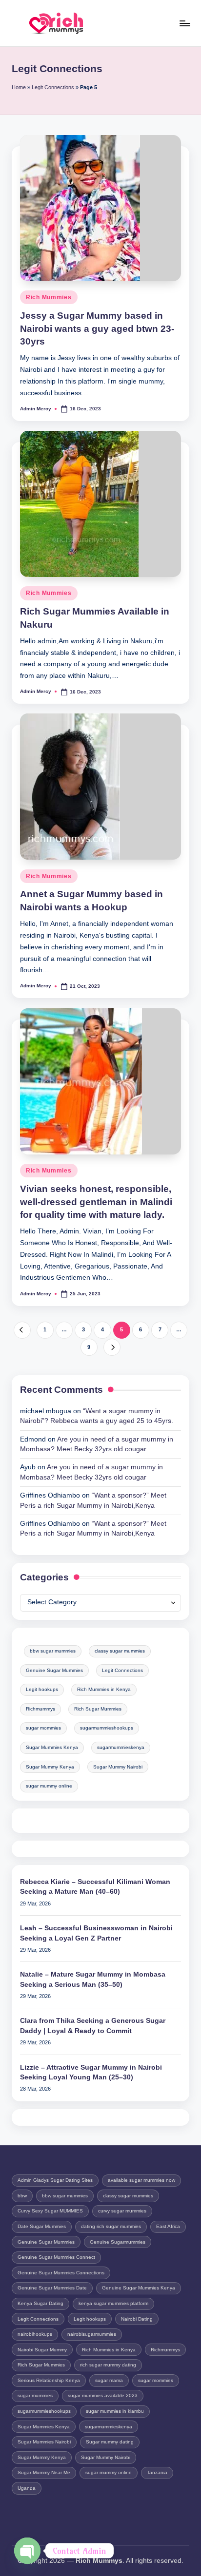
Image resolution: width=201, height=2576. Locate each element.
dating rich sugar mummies (111, 2226)
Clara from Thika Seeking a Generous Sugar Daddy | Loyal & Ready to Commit (93, 2026)
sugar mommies (43, 1728)
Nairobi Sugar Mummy (42, 2350)
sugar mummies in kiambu (115, 2411)
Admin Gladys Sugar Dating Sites (55, 2180)
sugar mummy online (49, 1786)
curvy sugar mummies (122, 2211)
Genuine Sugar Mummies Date (52, 2288)
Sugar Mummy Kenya (50, 1767)
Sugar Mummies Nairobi (44, 2442)
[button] (22, 1330)
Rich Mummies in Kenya (104, 1689)
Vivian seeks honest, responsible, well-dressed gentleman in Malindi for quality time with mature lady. (96, 1202)
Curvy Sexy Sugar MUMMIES (50, 2211)
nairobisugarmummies (92, 2334)
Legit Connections (53, 87)
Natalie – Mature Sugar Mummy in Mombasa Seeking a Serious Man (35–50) (93, 1979)
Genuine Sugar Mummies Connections (61, 2273)
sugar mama (109, 2380)
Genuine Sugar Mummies (54, 1670)
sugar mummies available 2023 (103, 2395)
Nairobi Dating (137, 2319)
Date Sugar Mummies (42, 2226)
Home (19, 87)
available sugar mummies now (141, 2180)
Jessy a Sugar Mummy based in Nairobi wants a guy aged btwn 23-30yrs (97, 329)
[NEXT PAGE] (112, 1347)
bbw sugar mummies (53, 1651)
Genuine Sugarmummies (118, 2242)
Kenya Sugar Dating (40, 2303)
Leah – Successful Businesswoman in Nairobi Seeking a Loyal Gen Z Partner (96, 1933)
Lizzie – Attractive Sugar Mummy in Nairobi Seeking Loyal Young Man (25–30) (91, 2072)
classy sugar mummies (120, 1651)
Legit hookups (42, 1689)
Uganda (27, 2488)
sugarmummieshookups (107, 1728)
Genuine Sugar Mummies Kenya (139, 2288)
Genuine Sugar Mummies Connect (56, 2257)
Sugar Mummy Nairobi (118, 1767)
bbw (22, 2196)
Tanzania (157, 2472)
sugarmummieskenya (121, 1747)
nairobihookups (35, 2334)
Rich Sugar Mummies (98, 1709)
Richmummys (40, 1709)
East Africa (168, 2226)
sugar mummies (35, 2395)
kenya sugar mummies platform (113, 2303)
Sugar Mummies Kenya (52, 1747)
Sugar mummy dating (110, 2442)
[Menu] (184, 23)
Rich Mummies (49, 297)
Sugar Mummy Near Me (44, 2472)
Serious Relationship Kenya (49, 2380)
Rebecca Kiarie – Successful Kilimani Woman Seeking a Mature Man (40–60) (95, 1887)
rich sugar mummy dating (108, 2365)
